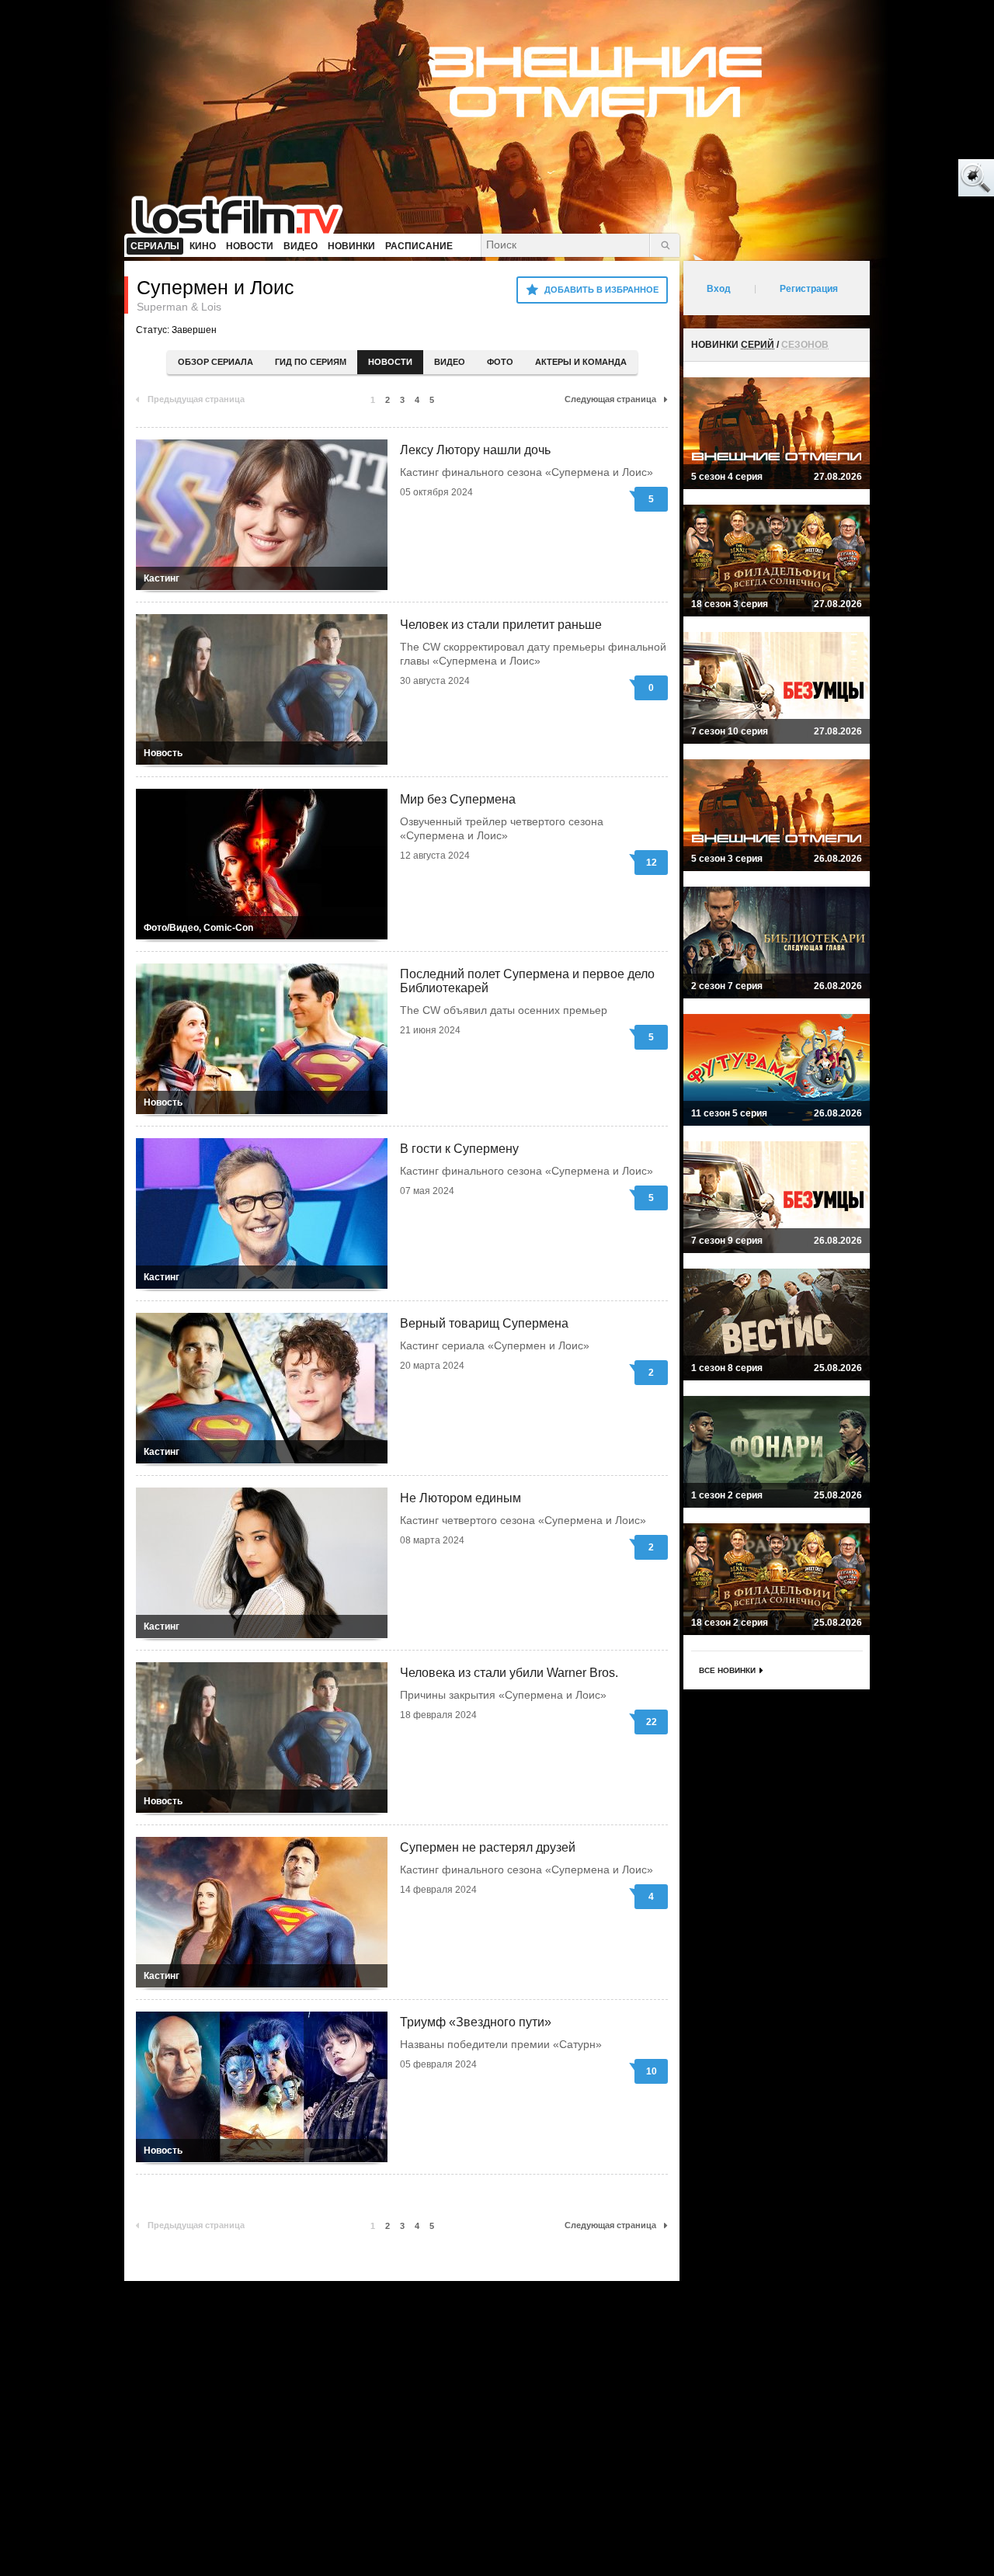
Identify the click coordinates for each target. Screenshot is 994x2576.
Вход (719, 289)
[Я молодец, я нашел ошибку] (916, 179)
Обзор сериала (215, 362)
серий (758, 345)
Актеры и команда (581, 362)
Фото (500, 362)
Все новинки (727, 1670)
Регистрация (809, 289)
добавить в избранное (601, 290)
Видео (450, 362)
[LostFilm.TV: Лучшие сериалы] (244, 214)
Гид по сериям (311, 362)
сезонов (805, 345)
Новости (390, 362)
